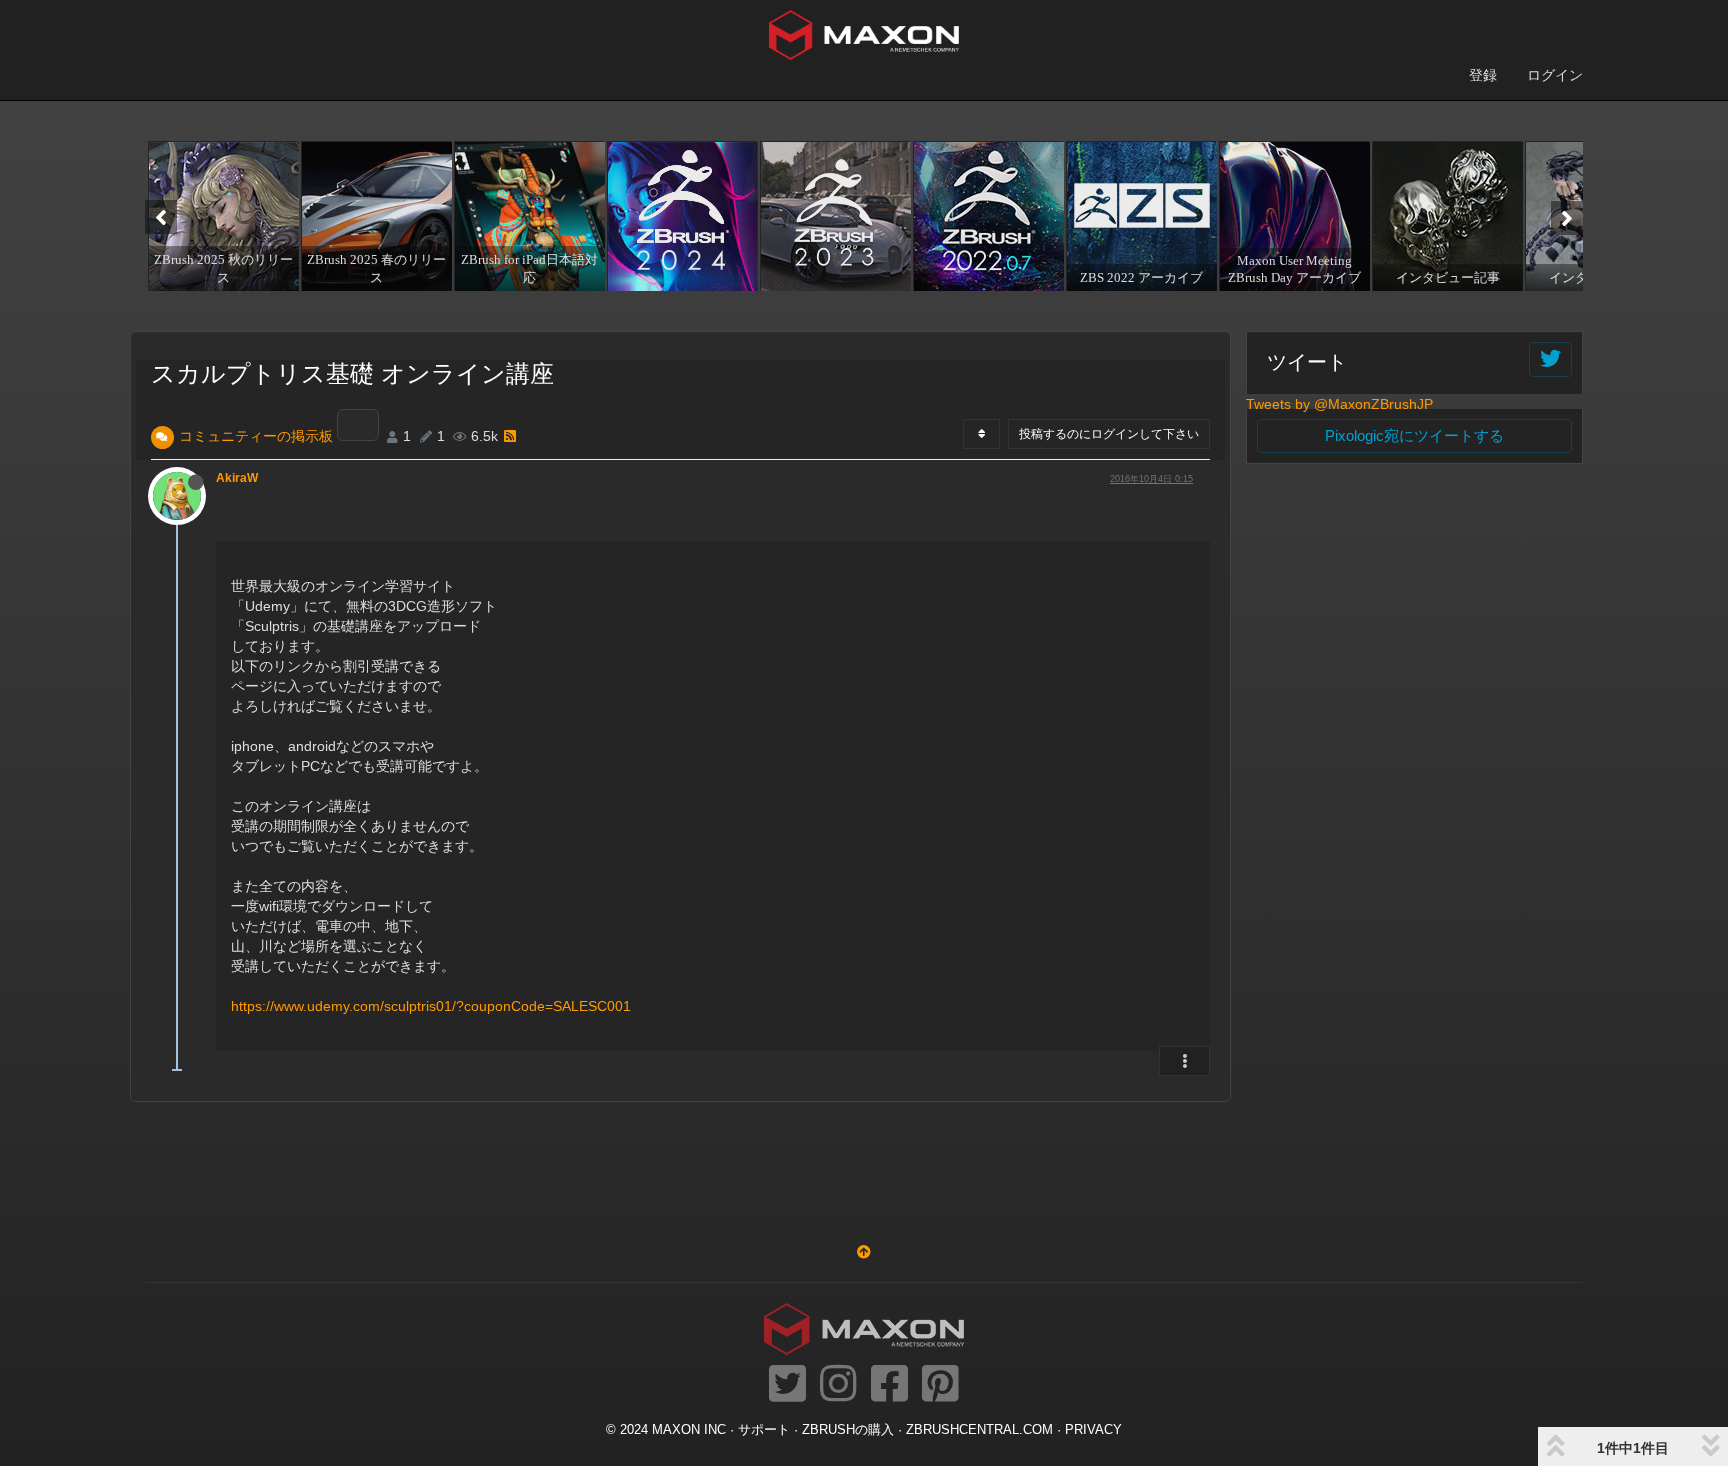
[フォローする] (1550, 359)
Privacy (1093, 1430)
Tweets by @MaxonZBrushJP (1339, 404)
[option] (221, 216)
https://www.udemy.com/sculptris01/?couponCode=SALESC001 (431, 1006)
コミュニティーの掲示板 (256, 436)
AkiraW (237, 478)
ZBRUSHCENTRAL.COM (979, 1430)
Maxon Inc (689, 1430)
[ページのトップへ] (864, 1252)
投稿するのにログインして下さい (1109, 434)
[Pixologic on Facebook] (889, 1385)
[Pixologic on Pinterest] (940, 1385)
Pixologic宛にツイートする (1414, 435)
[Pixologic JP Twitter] (787, 1385)
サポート (764, 1430)
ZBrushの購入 (848, 1430)
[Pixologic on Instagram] (838, 1385)
